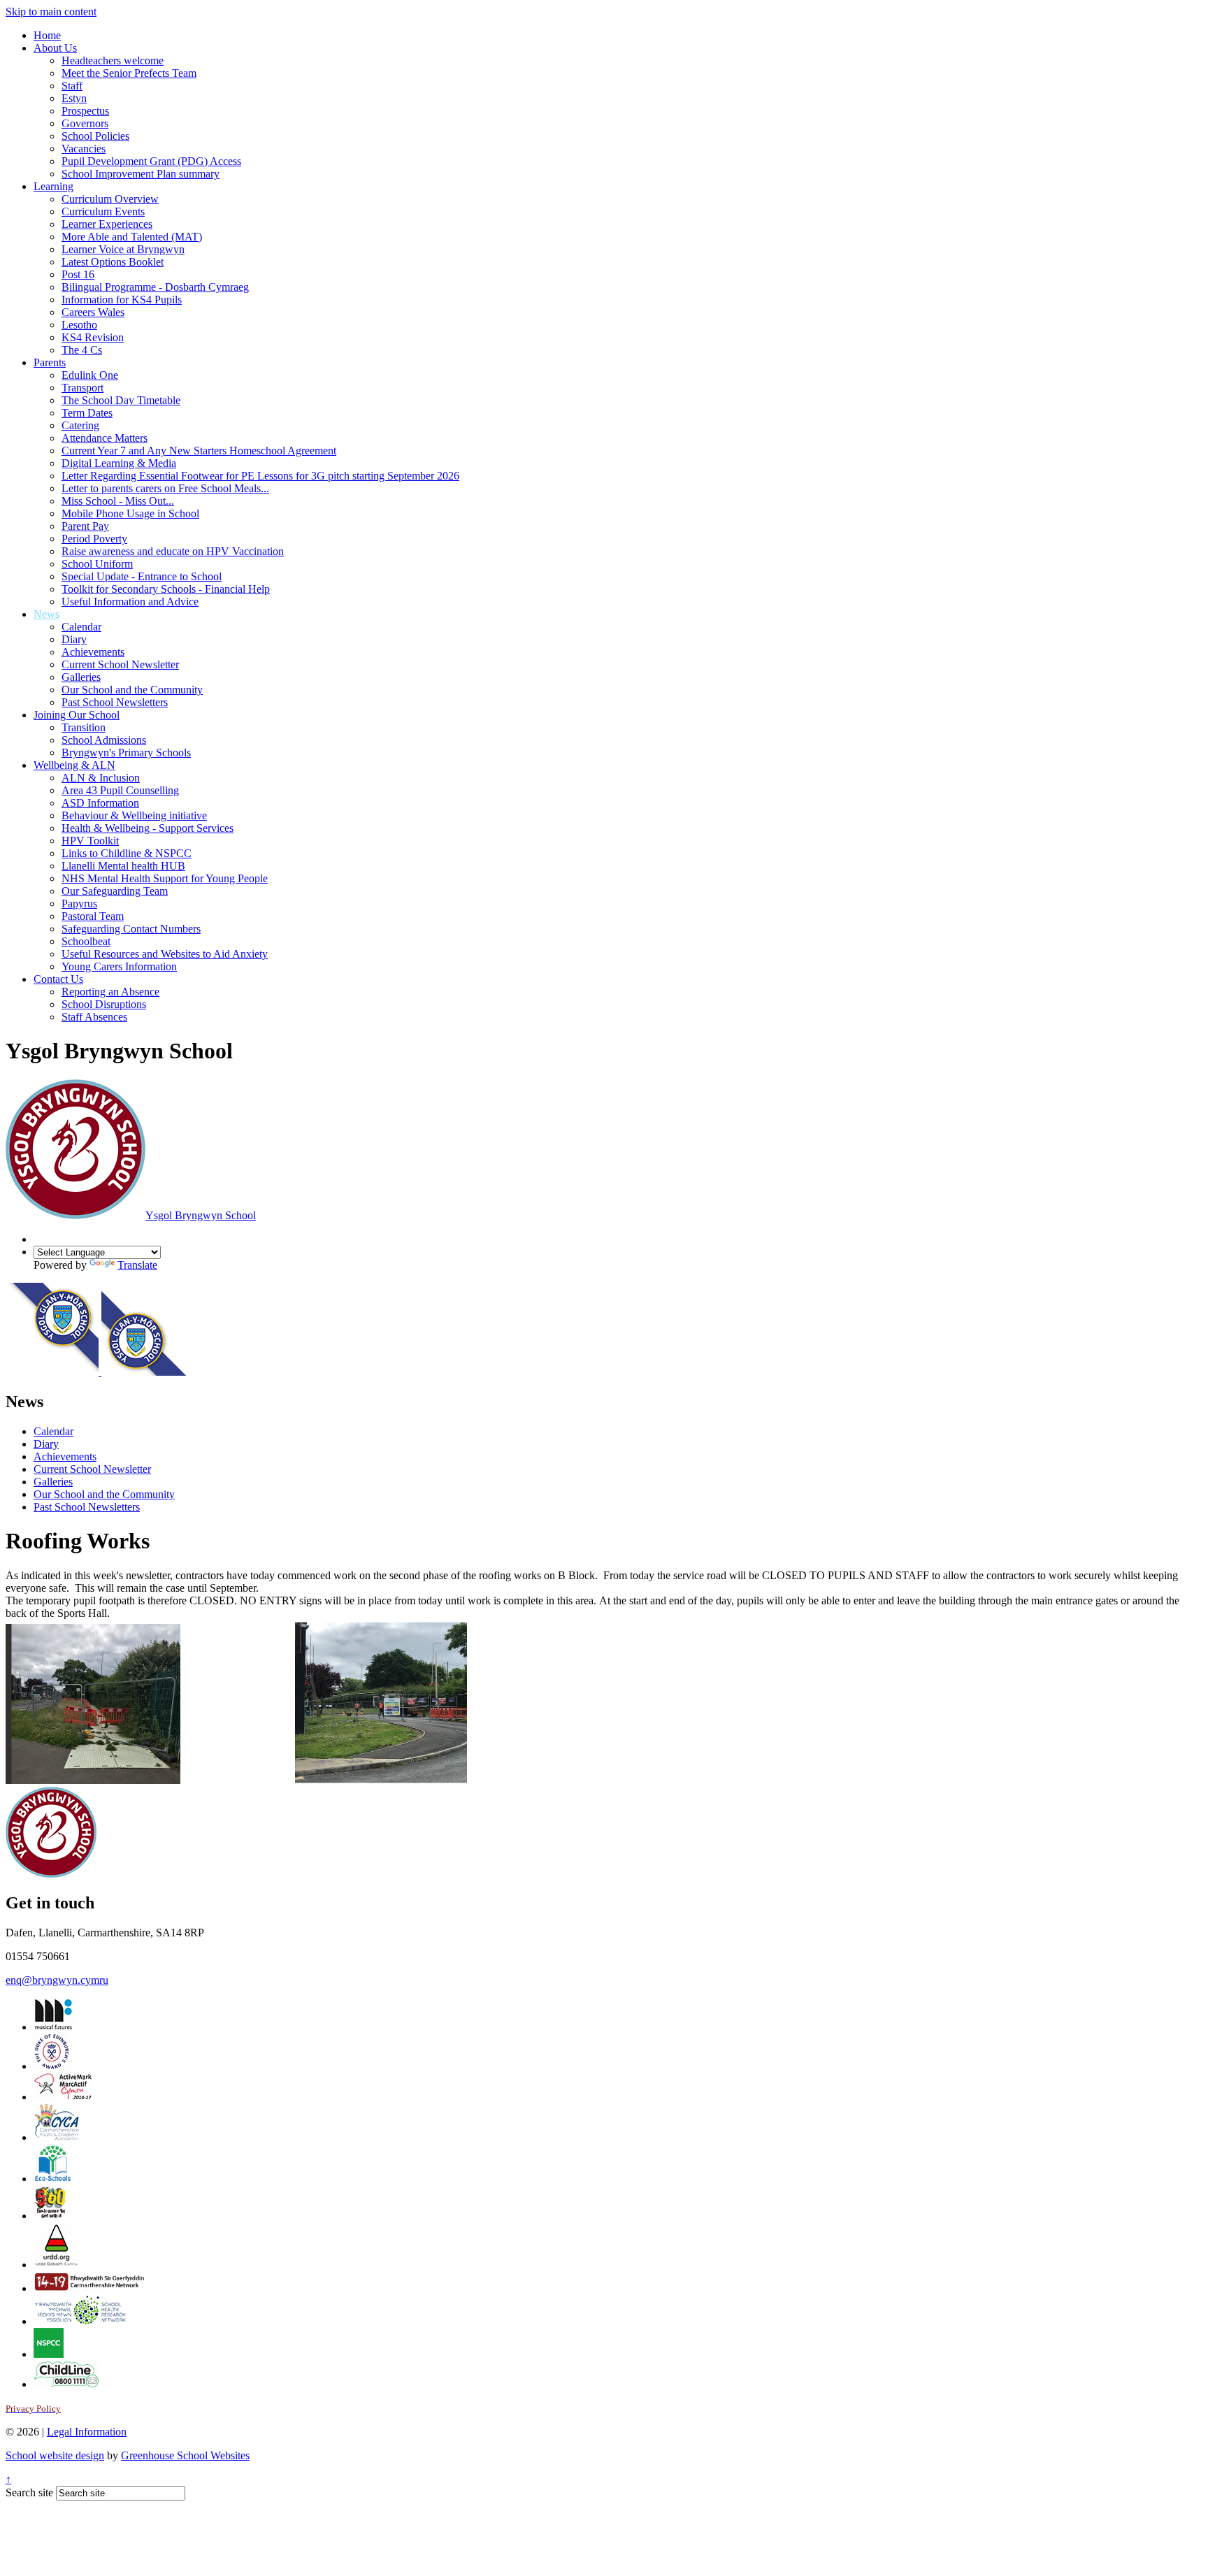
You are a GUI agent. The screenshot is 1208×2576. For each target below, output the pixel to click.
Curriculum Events (103, 211)
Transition (84, 727)
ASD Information (100, 803)
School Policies (95, 136)
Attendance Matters (105, 438)
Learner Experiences (107, 224)
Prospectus (85, 111)
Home (47, 35)
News (46, 614)
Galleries (81, 677)
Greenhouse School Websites (185, 2455)
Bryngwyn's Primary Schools (126, 753)
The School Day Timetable (121, 400)
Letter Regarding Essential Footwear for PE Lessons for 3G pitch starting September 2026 (260, 476)
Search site (29, 2492)
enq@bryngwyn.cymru (57, 1980)
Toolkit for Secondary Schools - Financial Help (166, 589)
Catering (80, 425)
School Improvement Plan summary (141, 174)
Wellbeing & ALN (74, 765)
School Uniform (97, 564)
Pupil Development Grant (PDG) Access (151, 161)
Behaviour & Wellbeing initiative (134, 815)
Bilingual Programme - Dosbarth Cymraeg (155, 287)
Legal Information (87, 2432)
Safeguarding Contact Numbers (131, 929)
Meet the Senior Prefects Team (129, 73)
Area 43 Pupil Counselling (120, 790)
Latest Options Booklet (113, 262)
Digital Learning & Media (119, 463)
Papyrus (79, 904)
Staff (72, 86)
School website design (55, 2455)
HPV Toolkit (90, 841)
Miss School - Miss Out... (118, 501)
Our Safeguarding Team (115, 891)
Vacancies (84, 149)
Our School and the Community (132, 690)
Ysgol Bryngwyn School (201, 1215)
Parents (50, 362)
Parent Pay (85, 526)
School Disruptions (104, 1004)
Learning (53, 186)
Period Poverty (94, 539)
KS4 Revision (93, 337)
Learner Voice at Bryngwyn (123, 249)
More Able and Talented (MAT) (132, 237)
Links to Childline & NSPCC (127, 853)
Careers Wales (93, 312)
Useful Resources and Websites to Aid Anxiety (165, 954)
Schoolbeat (86, 941)
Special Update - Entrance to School (142, 576)
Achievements (93, 652)
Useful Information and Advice (130, 602)
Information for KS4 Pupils (122, 300)
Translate (137, 1265)
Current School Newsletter (120, 664)
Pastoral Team (93, 916)
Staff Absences (94, 1017)
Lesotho (79, 325)
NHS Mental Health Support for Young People (165, 878)
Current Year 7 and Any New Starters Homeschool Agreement (199, 451)
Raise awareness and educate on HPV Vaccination (173, 551)
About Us (55, 48)
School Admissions (104, 740)
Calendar (81, 627)
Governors (85, 123)
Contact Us (58, 979)
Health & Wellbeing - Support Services (148, 828)
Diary (74, 639)
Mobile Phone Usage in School (130, 513)
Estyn (74, 98)
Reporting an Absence (110, 992)
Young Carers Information (119, 966)
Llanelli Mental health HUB (123, 866)
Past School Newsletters (115, 702)
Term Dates (87, 413)
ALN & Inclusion (101, 778)
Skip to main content (51, 12)
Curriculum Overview (110, 199)
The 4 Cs (82, 350)
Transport (82, 388)
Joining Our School (77, 715)
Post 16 (78, 274)
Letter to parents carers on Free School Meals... (165, 488)
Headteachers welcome (113, 60)
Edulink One (90, 375)
